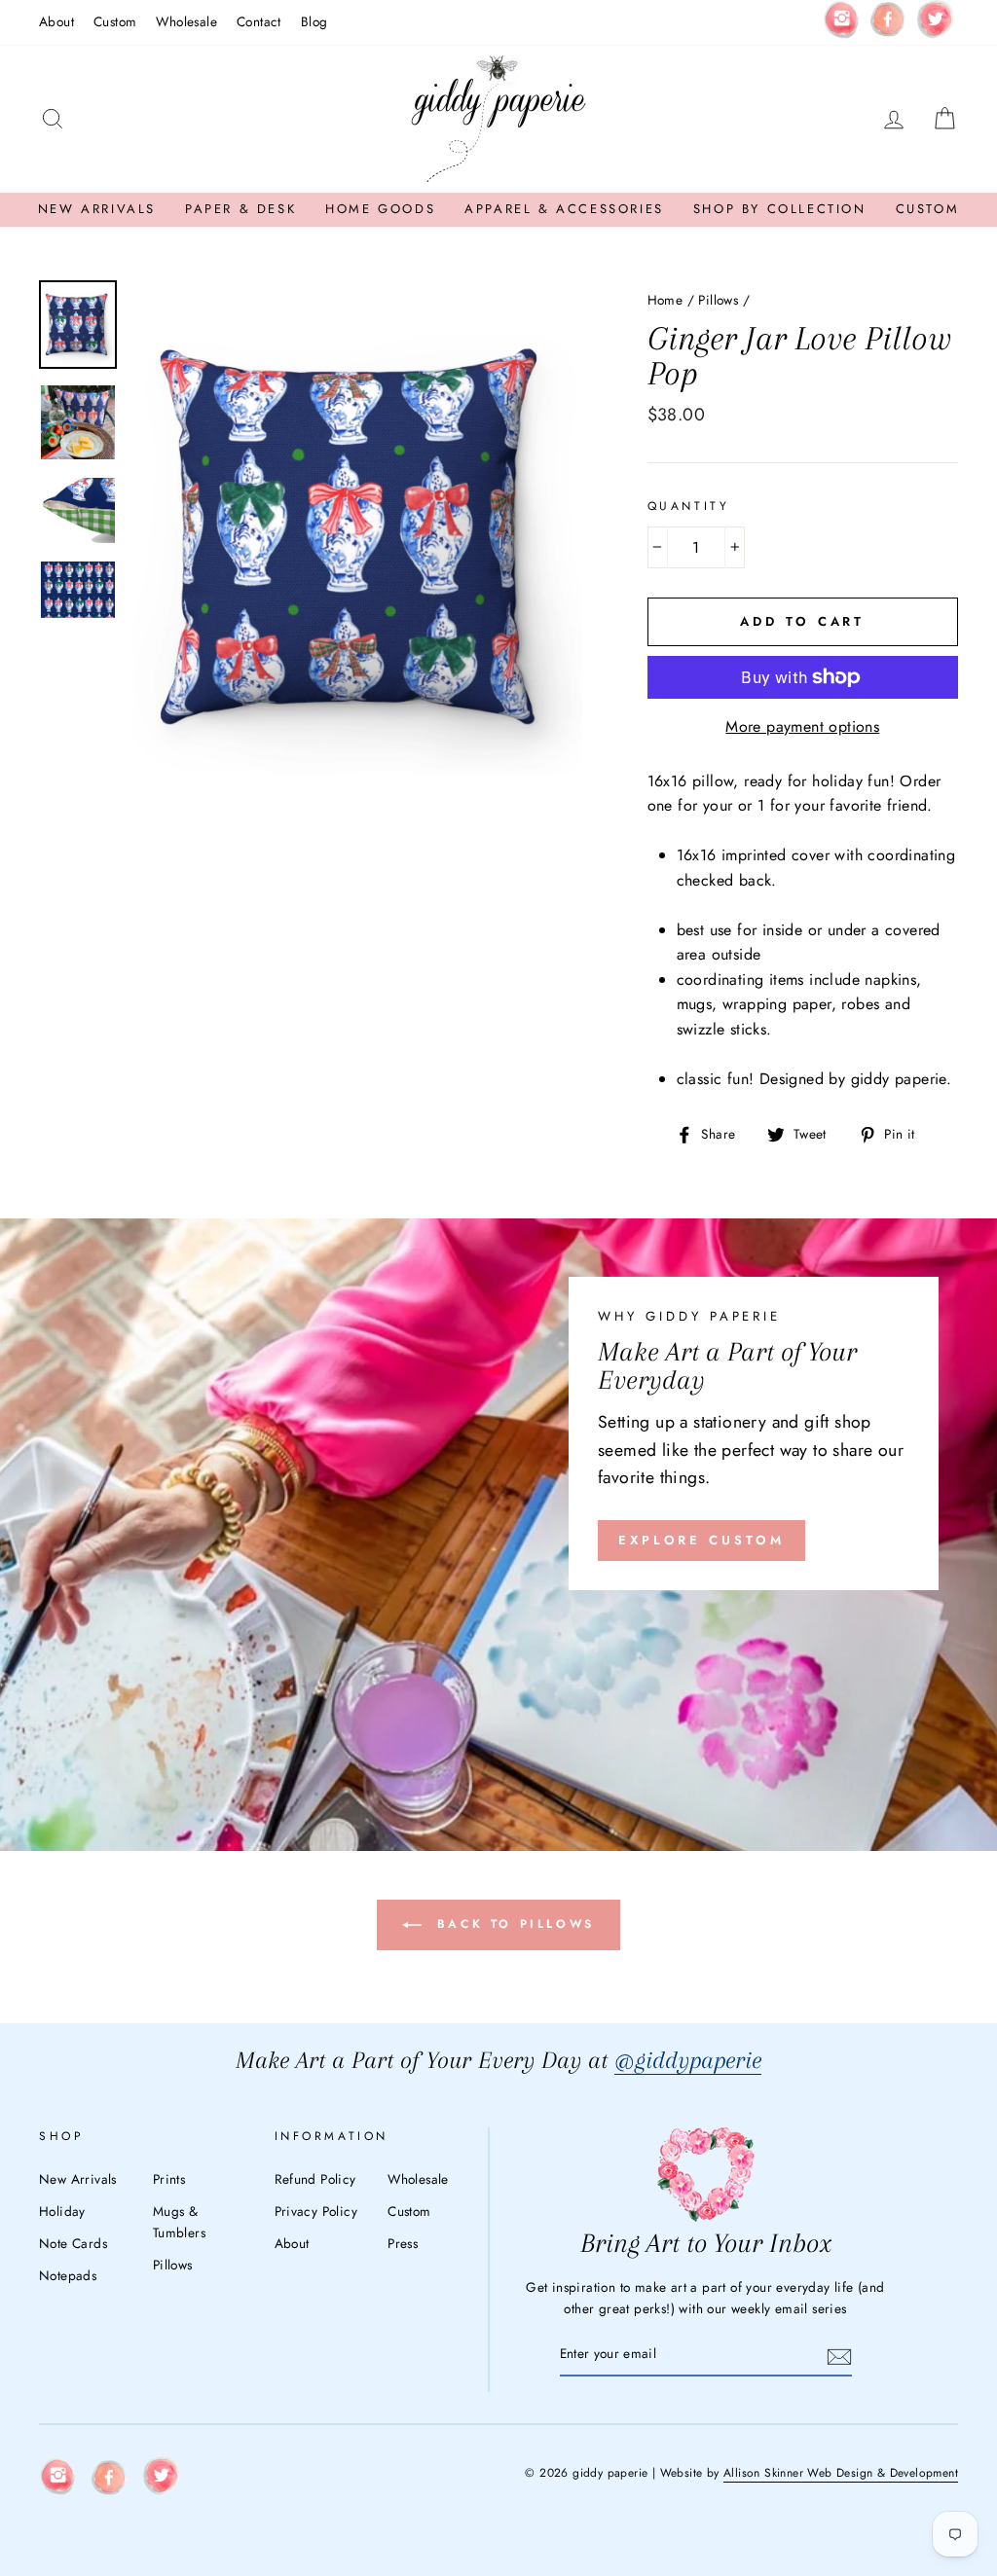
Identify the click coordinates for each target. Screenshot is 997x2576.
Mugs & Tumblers (179, 2222)
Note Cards (73, 2243)
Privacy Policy (316, 2211)
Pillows (718, 300)
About (56, 21)
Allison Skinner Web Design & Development (841, 2473)
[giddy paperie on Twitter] (935, 23)
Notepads (68, 2275)
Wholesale (186, 21)
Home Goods (380, 209)
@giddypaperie (688, 2060)
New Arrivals (97, 209)
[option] (357, 537)
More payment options (802, 726)
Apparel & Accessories (564, 209)
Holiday (62, 2211)
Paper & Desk (240, 209)
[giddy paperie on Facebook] (888, 22)
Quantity (689, 506)
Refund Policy (315, 2179)
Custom (115, 21)
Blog (314, 21)
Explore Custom (702, 1540)
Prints (169, 2179)
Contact (259, 21)
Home (665, 300)
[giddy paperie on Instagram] (841, 22)
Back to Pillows (512, 1924)
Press (403, 2243)
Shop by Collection (780, 209)
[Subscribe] (839, 2355)
